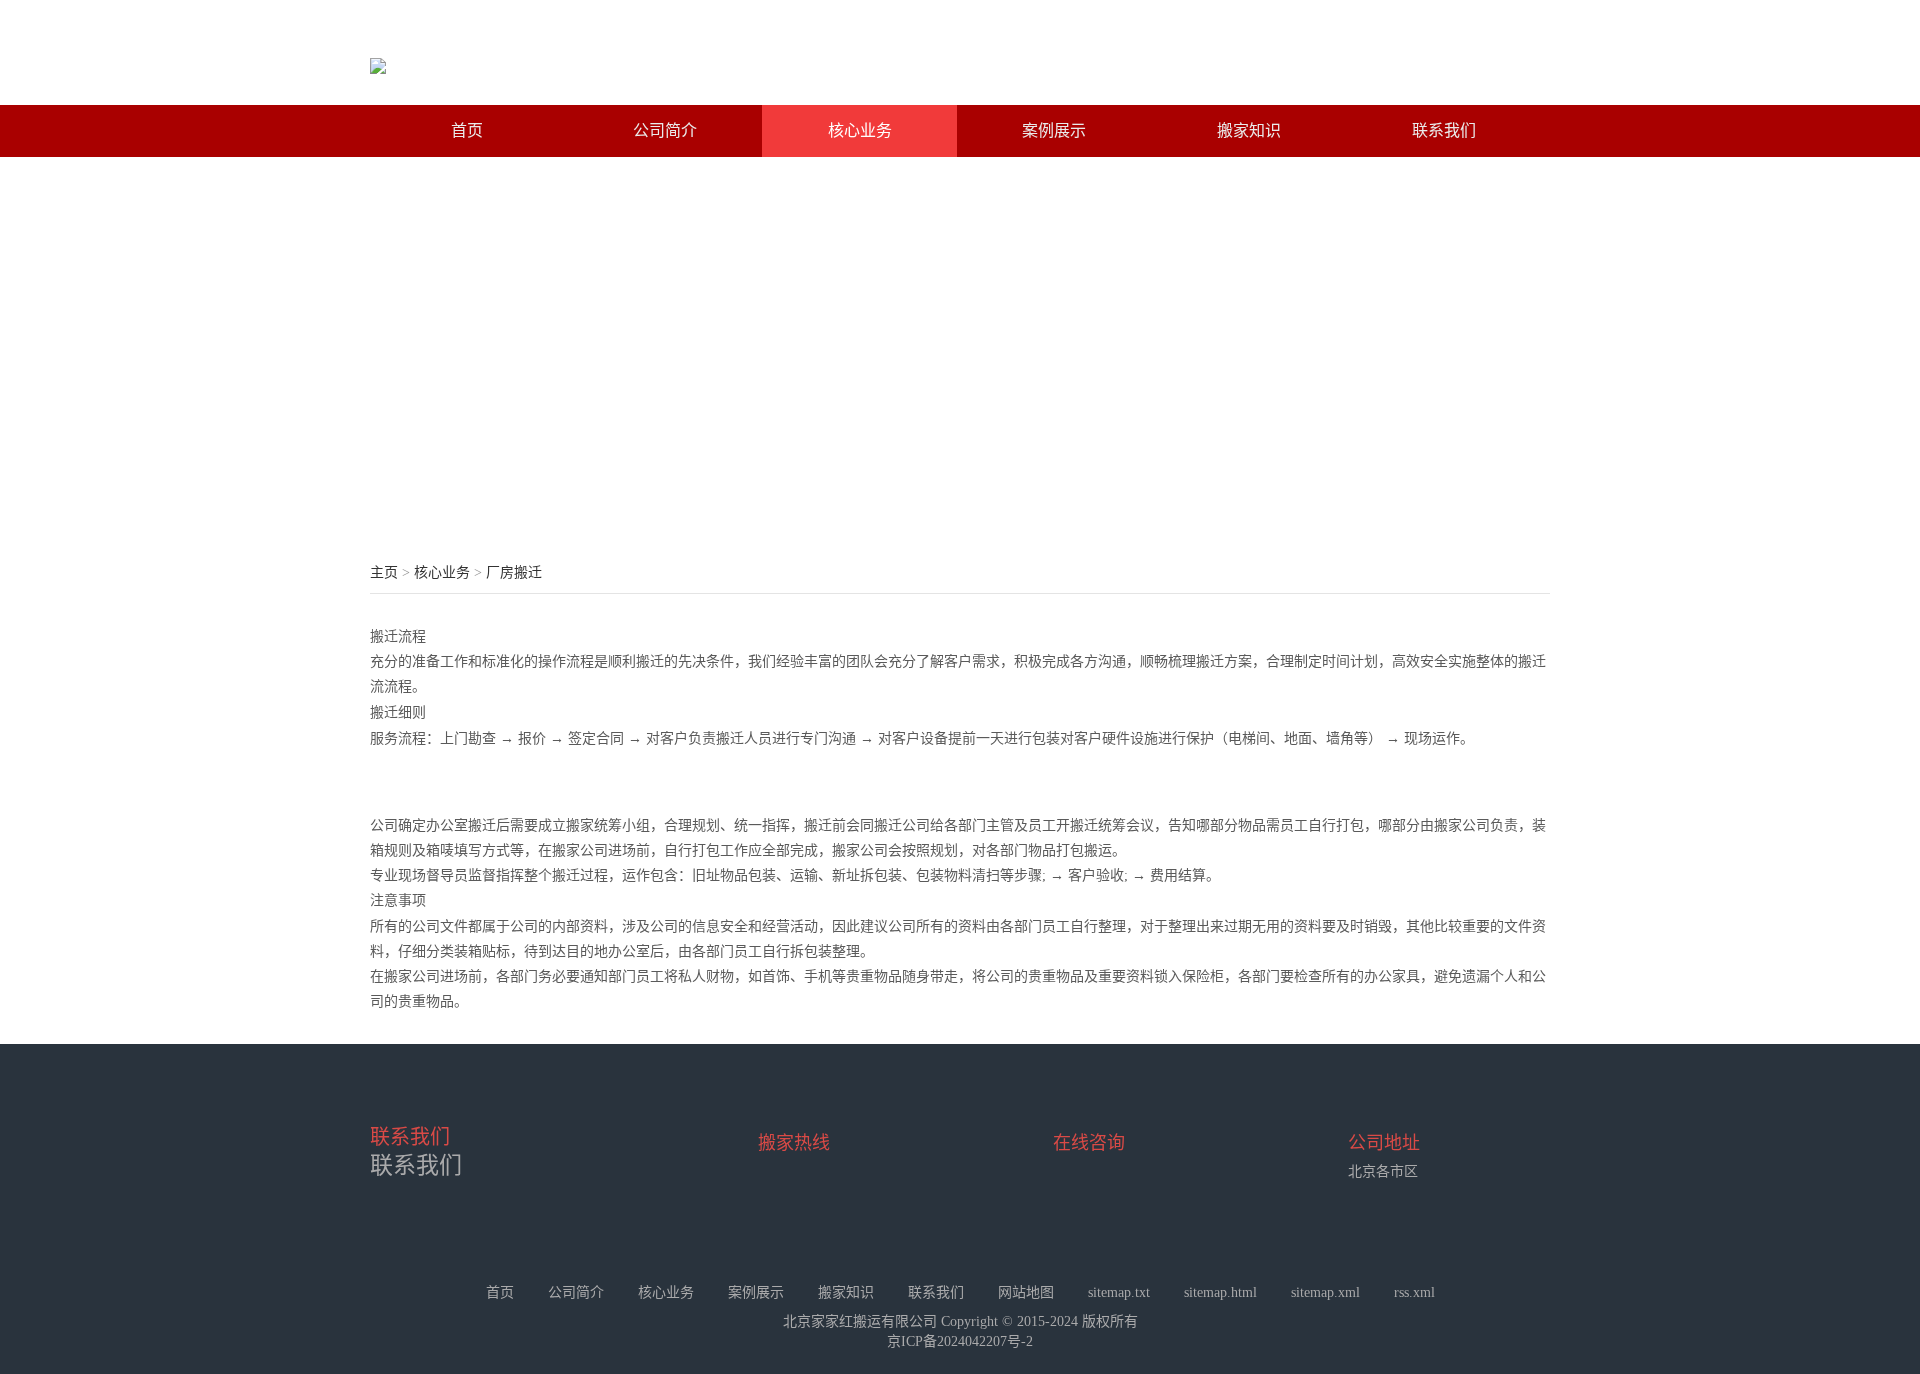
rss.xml (1414, 1292)
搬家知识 (1249, 130)
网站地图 (1026, 1292)
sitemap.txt (1119, 1292)
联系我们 (1444, 130)
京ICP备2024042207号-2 (960, 1341)
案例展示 (1054, 130)
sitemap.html (1220, 1292)
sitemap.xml (1325, 1292)
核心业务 (860, 130)
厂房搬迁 (514, 572)
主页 (384, 572)
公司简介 (665, 130)
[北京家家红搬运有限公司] (378, 60)
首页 (467, 130)
